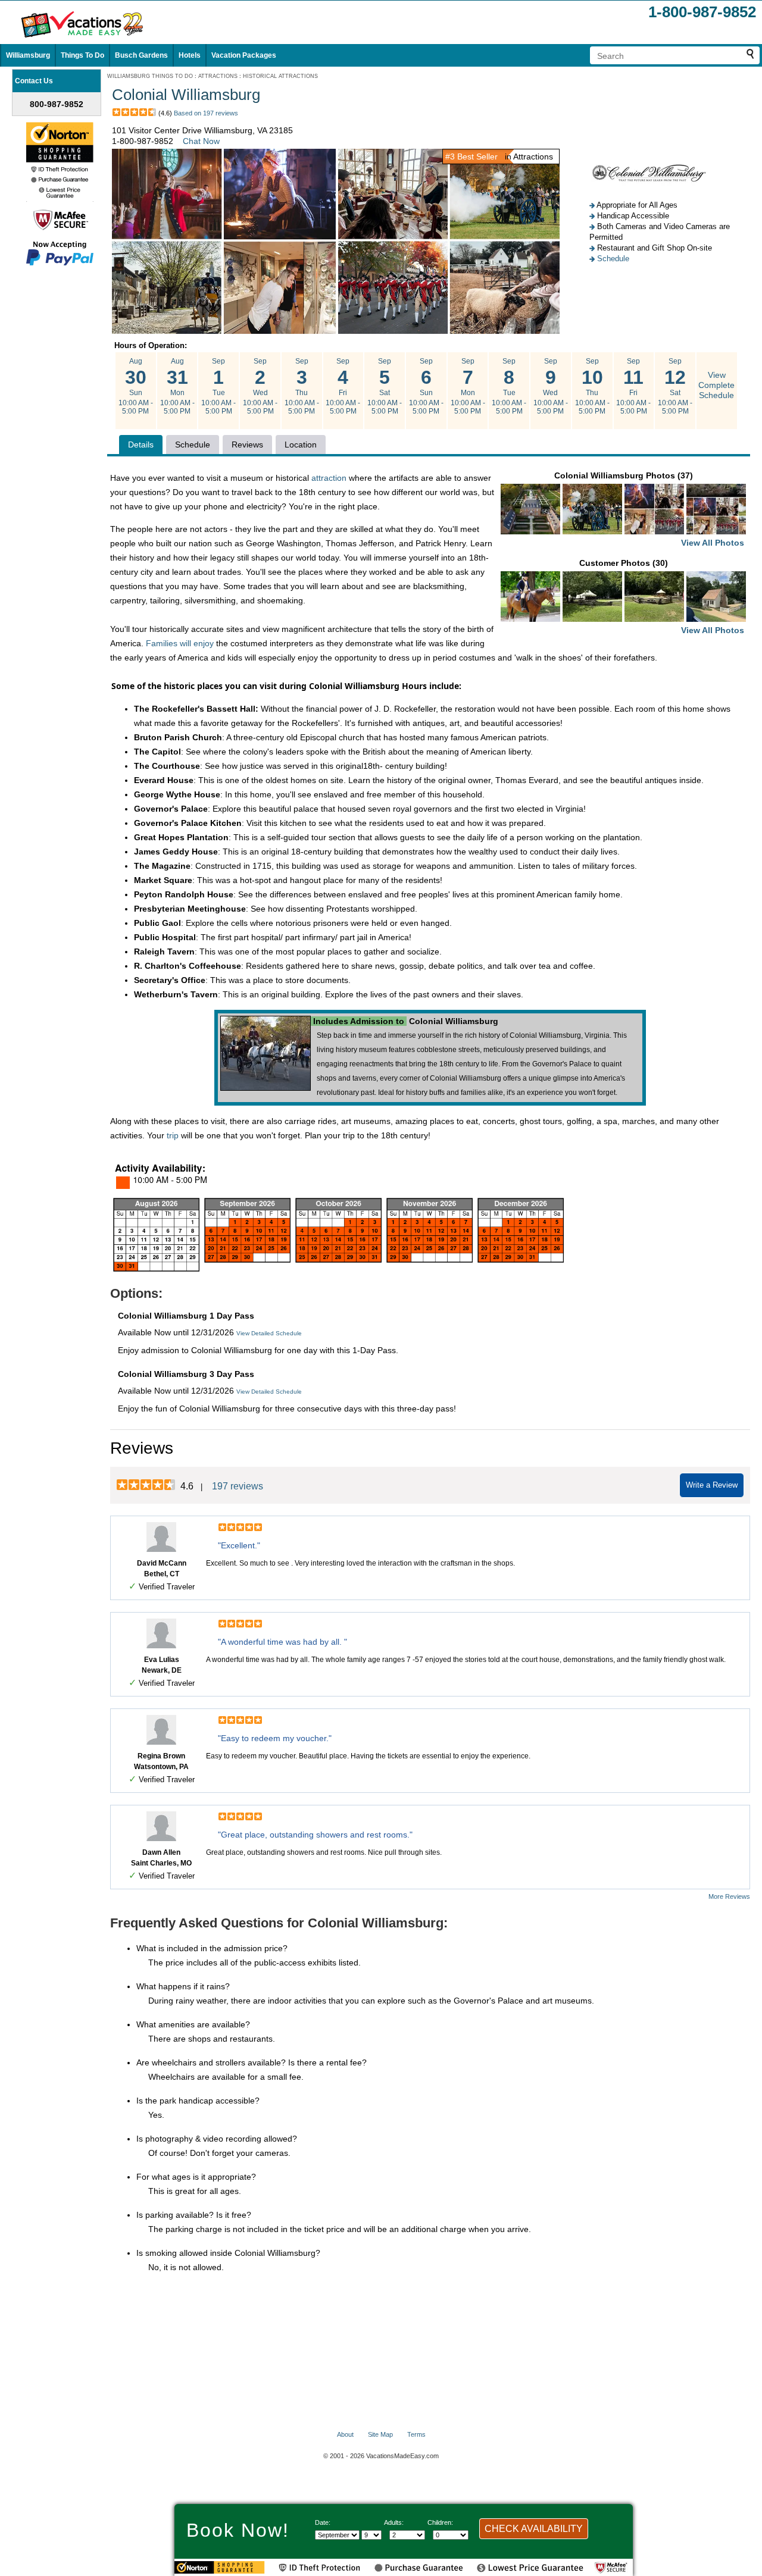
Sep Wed (260, 386)
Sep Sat (385, 386)
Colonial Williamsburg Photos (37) (649, 509)
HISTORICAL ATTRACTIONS (280, 76)
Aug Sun (136, 386)
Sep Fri (343, 386)
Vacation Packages (244, 55)
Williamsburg (28, 55)
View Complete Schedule (716, 385)
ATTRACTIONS (218, 76)
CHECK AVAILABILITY (534, 2529)
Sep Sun (426, 386)
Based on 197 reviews (206, 113)
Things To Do (82, 55)
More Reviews (729, 1896)
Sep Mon (468, 386)
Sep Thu (302, 386)
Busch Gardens (141, 55)
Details (141, 445)
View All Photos (713, 543)
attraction (329, 478)
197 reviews (238, 1486)
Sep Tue (218, 386)
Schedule (613, 259)
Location (301, 445)
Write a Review (712, 1485)
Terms (416, 2434)
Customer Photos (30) (662, 597)
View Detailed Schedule (269, 1333)
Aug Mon (177, 386)
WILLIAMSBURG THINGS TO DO (150, 76)
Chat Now (201, 141)
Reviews (247, 445)
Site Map (380, 2434)
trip (173, 1135)
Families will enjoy (180, 643)
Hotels (190, 55)
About (345, 2434)
